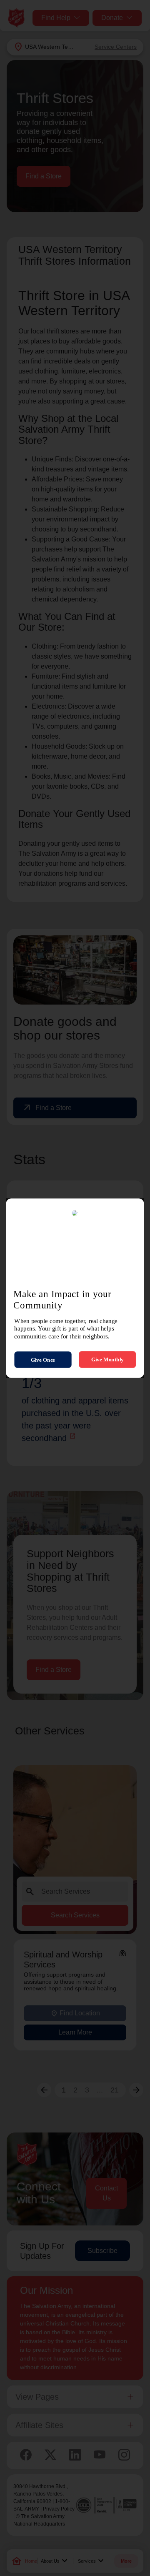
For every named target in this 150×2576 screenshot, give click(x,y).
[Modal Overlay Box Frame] (75, 1288)
